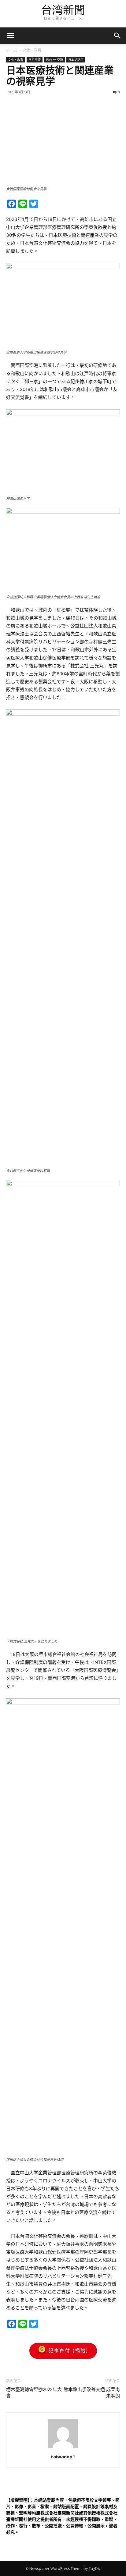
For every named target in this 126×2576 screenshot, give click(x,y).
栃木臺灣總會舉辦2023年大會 (34, 2393)
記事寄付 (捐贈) (68, 2350)
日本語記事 (76, 60)
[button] (117, 36)
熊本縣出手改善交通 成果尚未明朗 (92, 2393)
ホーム (12, 50)
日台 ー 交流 (54, 60)
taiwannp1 (63, 2457)
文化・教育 (32, 50)
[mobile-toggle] (10, 36)
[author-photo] (63, 2448)
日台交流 (35, 60)
